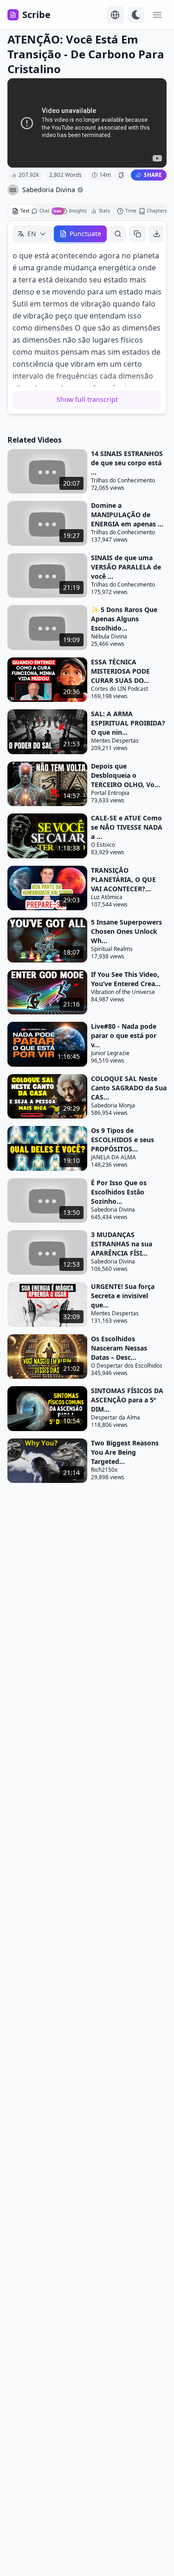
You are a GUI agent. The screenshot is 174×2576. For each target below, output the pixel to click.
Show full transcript (87, 399)
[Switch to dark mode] (136, 15)
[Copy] (137, 234)
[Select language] (115, 15)
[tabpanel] (87, 317)
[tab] (21, 211)
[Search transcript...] (118, 234)
